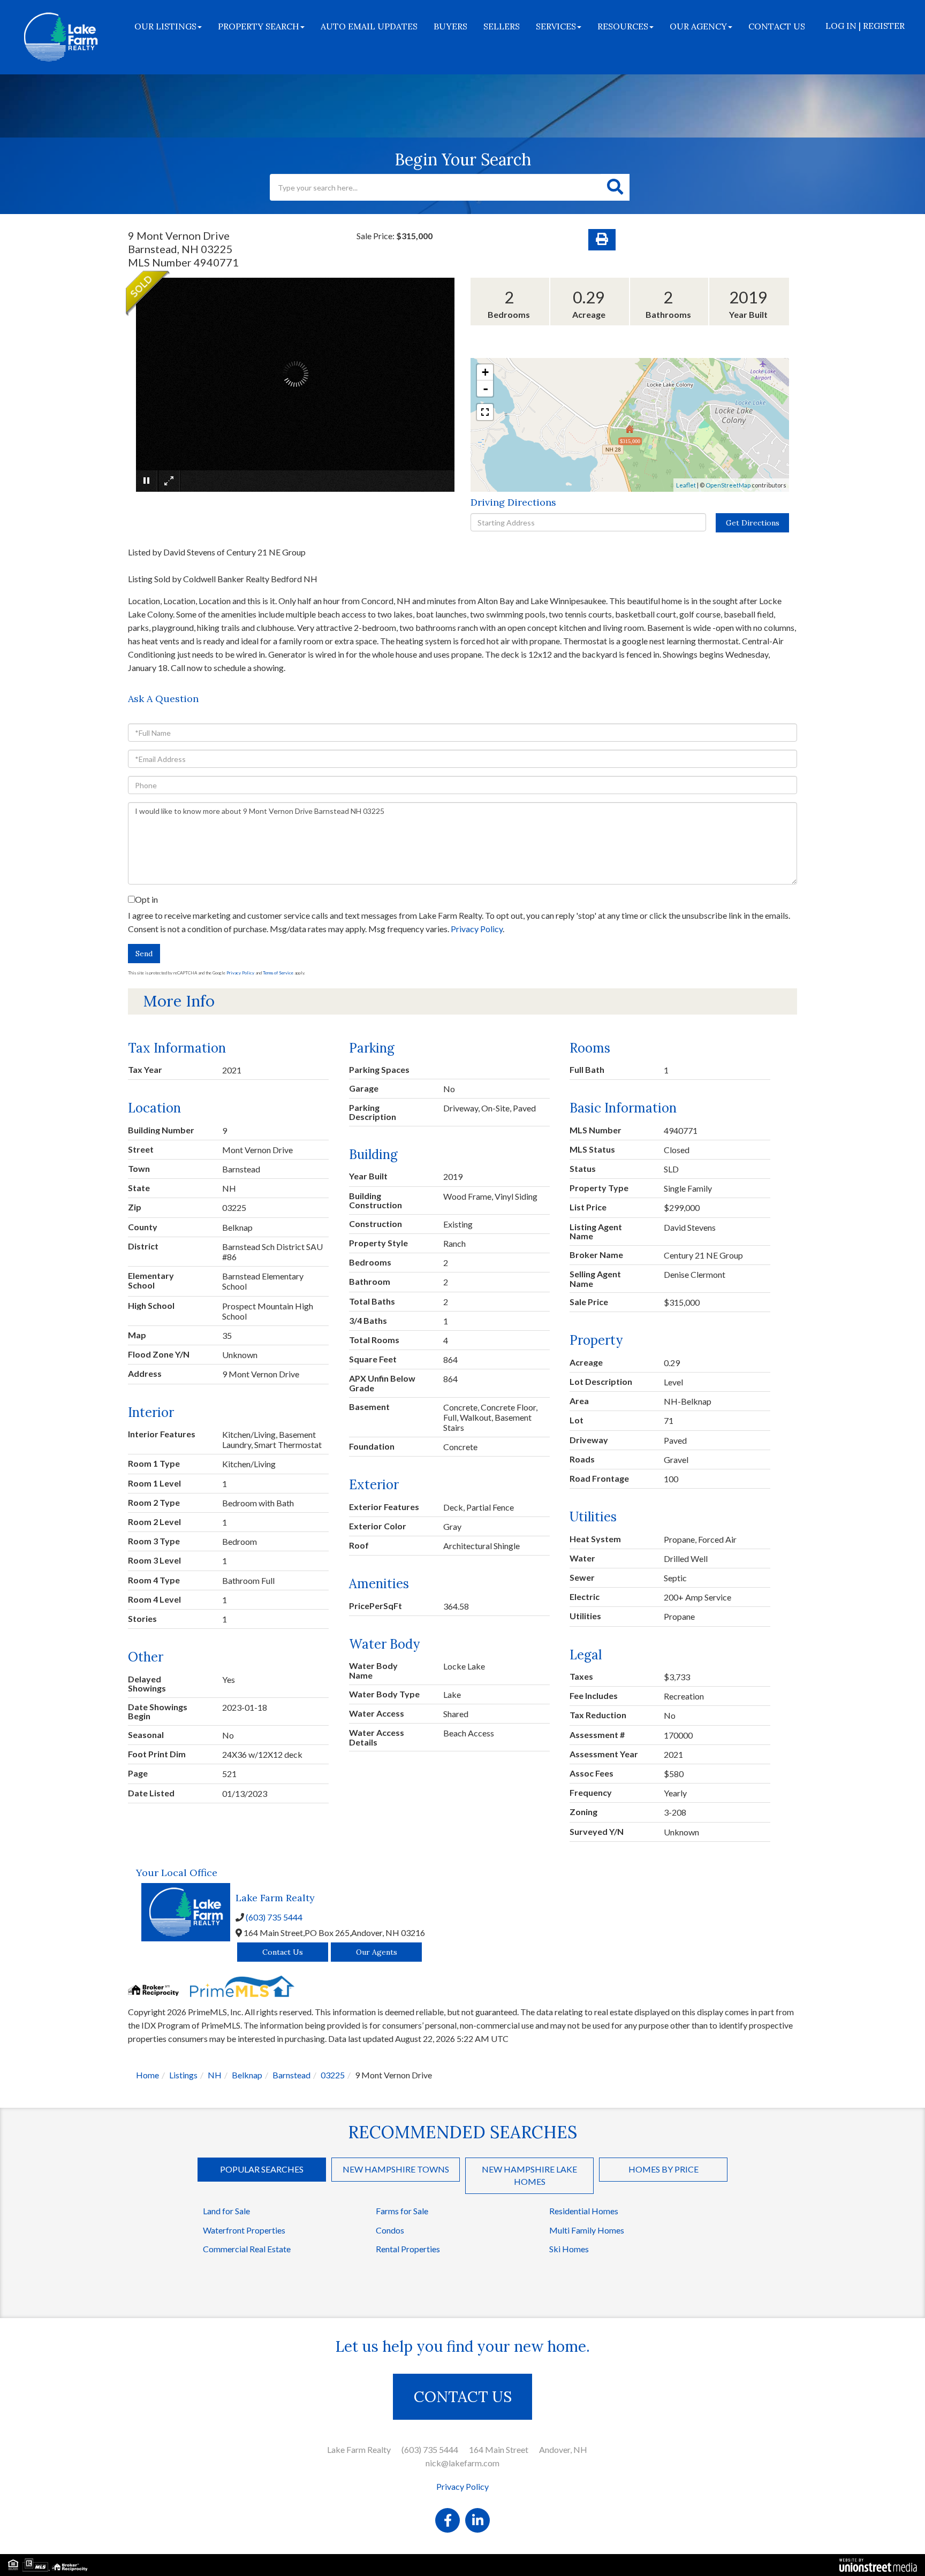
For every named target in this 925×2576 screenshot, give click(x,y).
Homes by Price (664, 2169)
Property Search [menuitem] (259, 26)
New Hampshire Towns (396, 2169)
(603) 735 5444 (274, 1917)
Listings (183, 2075)
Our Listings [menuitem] (165, 26)
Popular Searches (262, 2169)
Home (147, 2075)
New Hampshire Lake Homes (529, 2175)
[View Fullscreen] (485, 412)
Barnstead (291, 2075)
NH (215, 2075)
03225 (333, 2075)
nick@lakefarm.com (462, 2463)
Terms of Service (278, 973)
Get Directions (753, 523)
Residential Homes (584, 2211)
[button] (615, 187)
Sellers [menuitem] (502, 26)
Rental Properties (408, 2249)
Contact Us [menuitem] (777, 26)
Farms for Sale (402, 2211)
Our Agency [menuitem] (698, 26)
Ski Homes (569, 2249)
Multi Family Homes (587, 2230)
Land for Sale (226, 2211)
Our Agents (377, 1952)
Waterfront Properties (244, 2230)
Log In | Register (865, 26)
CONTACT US (463, 2397)
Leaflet (686, 485)
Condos (390, 2230)
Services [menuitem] (556, 26)
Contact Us (283, 1952)
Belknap (247, 2075)
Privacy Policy (477, 929)
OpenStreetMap (728, 485)
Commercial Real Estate (247, 2249)
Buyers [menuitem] (450, 26)
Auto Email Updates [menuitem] (369, 26)
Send (144, 954)
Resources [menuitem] (623, 26)
